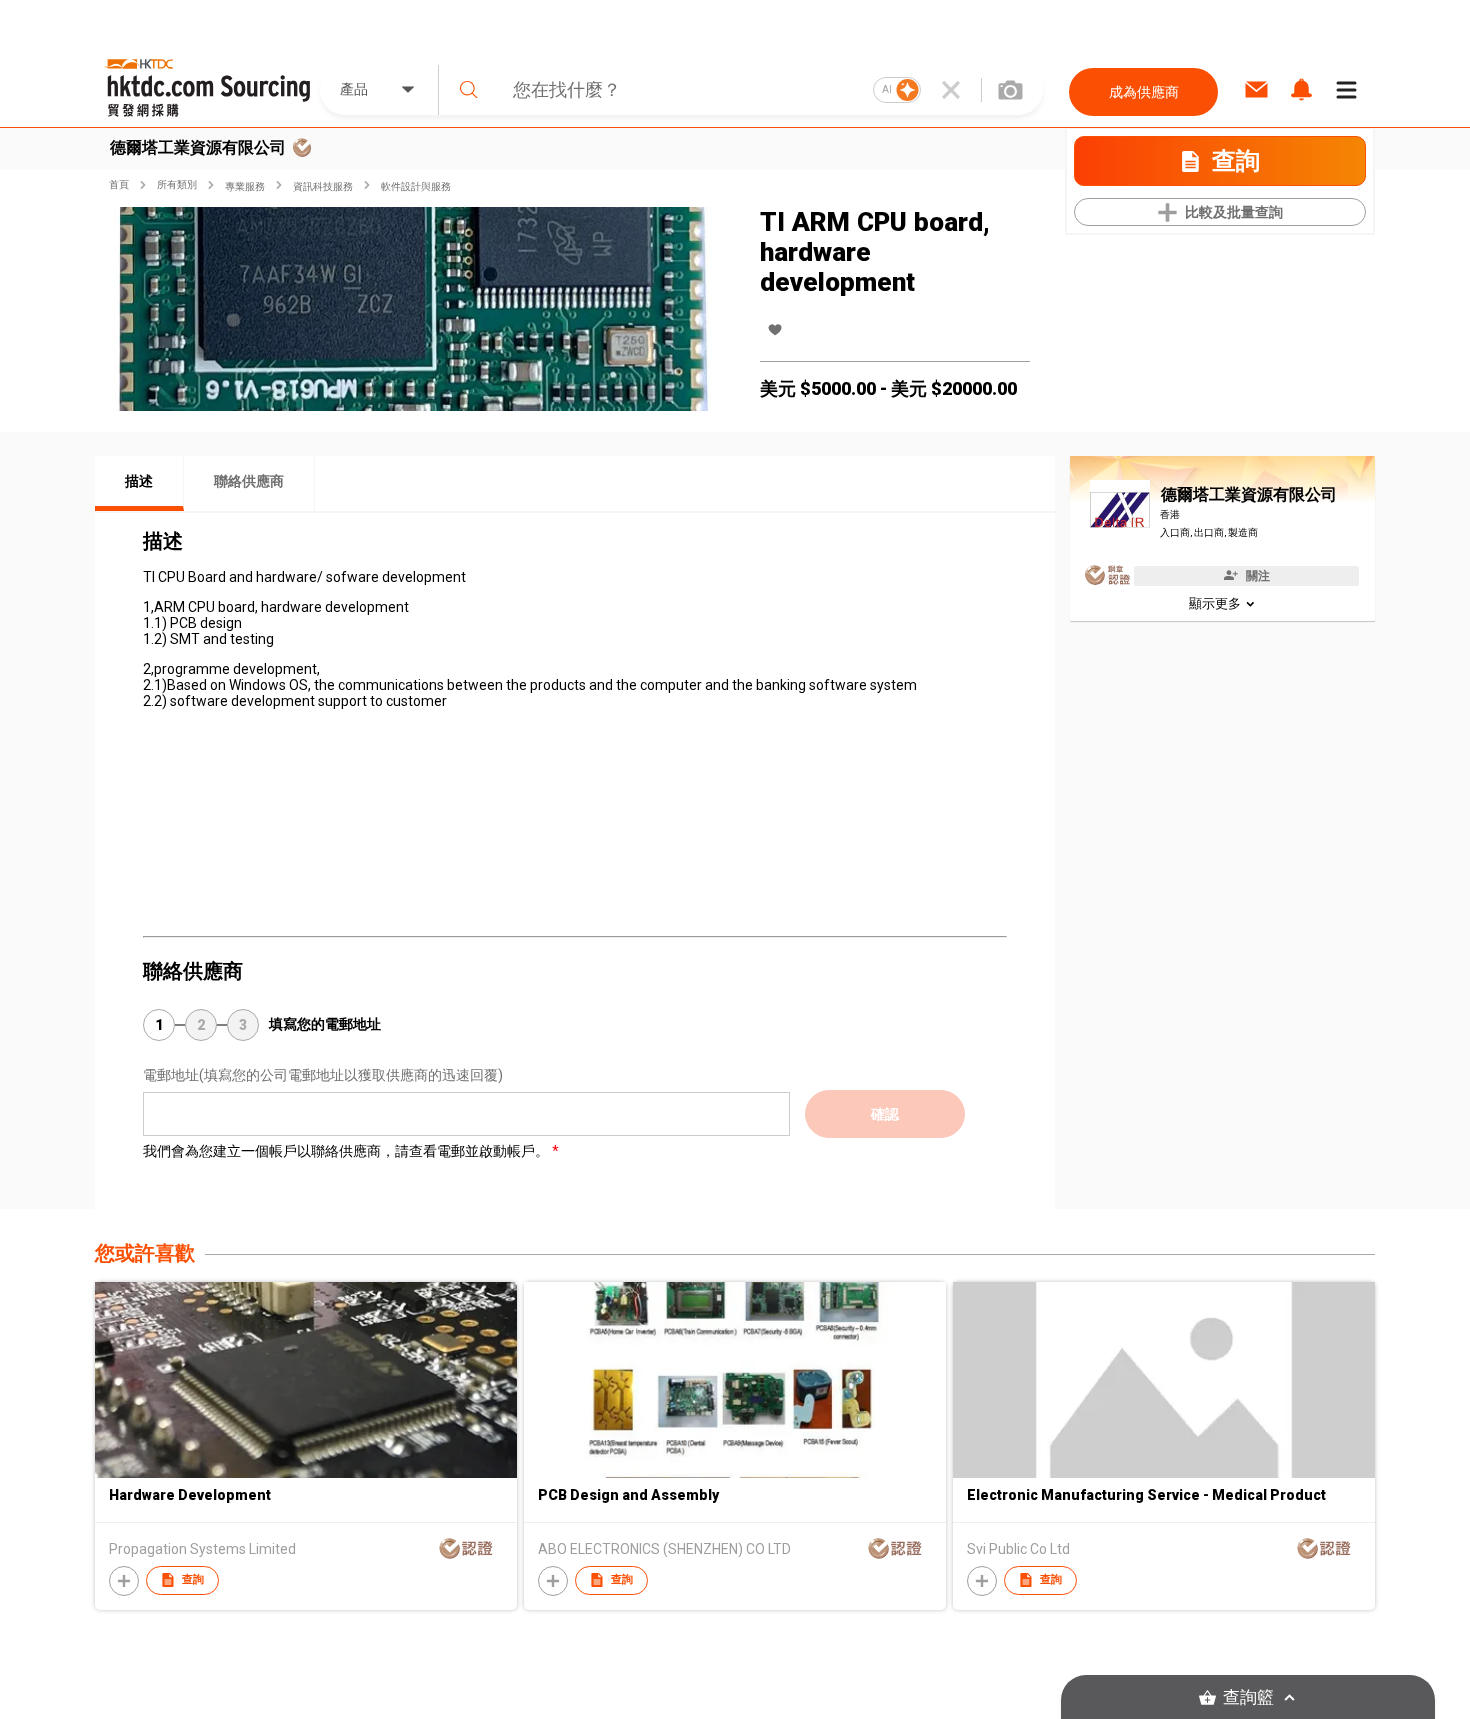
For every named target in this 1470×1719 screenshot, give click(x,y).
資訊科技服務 (323, 186)
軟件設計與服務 (416, 186)
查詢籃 (1248, 1697)
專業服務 (245, 186)
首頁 (119, 184)
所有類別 (177, 184)
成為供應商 (1144, 92)
